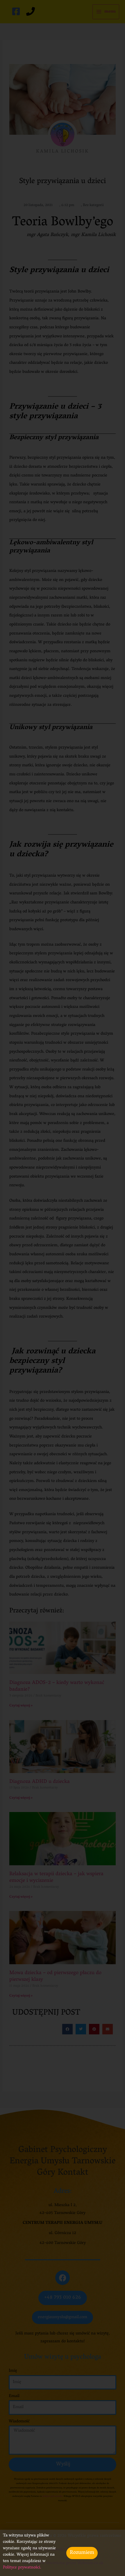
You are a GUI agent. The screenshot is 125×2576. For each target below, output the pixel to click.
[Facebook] (16, 11)
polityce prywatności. (52, 2496)
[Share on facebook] (67, 2029)
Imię (13, 2371)
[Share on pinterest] (94, 2029)
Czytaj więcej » (21, 1706)
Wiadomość (19, 2422)
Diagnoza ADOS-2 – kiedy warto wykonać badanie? (57, 1686)
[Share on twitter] (81, 2029)
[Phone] (31, 11)
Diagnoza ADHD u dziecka (40, 1782)
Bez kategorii (93, 205)
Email (14, 2396)
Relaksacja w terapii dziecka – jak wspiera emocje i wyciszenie (56, 1878)
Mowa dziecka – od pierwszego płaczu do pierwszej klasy (55, 1977)
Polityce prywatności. (23, 2568)
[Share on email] (108, 2029)
